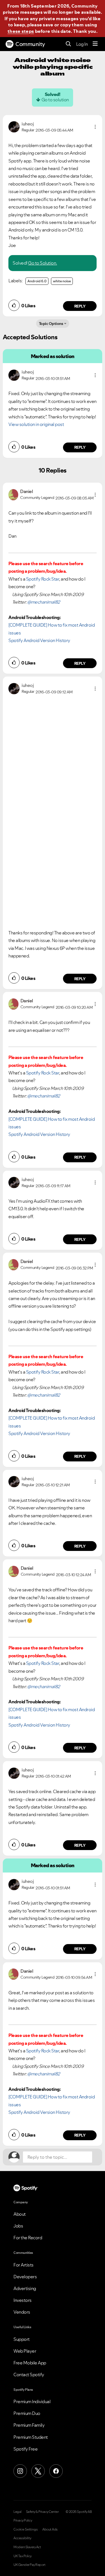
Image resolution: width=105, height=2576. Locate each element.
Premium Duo (27, 2413)
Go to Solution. (43, 263)
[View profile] (14, 126)
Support (22, 2339)
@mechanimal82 (44, 602)
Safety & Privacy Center (42, 2512)
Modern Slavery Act (27, 2547)
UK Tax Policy (23, 2556)
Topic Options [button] (51, 324)
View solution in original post (36, 424)
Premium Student (31, 2437)
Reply (80, 306)
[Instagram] (20, 2471)
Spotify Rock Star (43, 579)
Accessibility (22, 2538)
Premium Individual (32, 2401)
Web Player (25, 2351)
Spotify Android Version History (39, 640)
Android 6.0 (37, 281)
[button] (95, 127)
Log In (82, 44)
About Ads (50, 2529)
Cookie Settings (26, 2529)
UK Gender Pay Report (29, 2565)
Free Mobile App (30, 2363)
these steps (21, 31)
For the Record (28, 2238)
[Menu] (95, 44)
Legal (17, 2512)
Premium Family (29, 2425)
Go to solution (55, 100)
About (20, 2214)
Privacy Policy (23, 2520)
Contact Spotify (29, 2375)
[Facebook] (56, 2471)
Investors (23, 2300)
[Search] (68, 44)
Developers (25, 2277)
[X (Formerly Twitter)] (38, 2471)
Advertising (25, 2288)
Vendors (22, 2312)
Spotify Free (25, 2449)
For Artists (24, 2265)
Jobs (18, 2226)
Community (30, 44)
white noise (62, 281)
